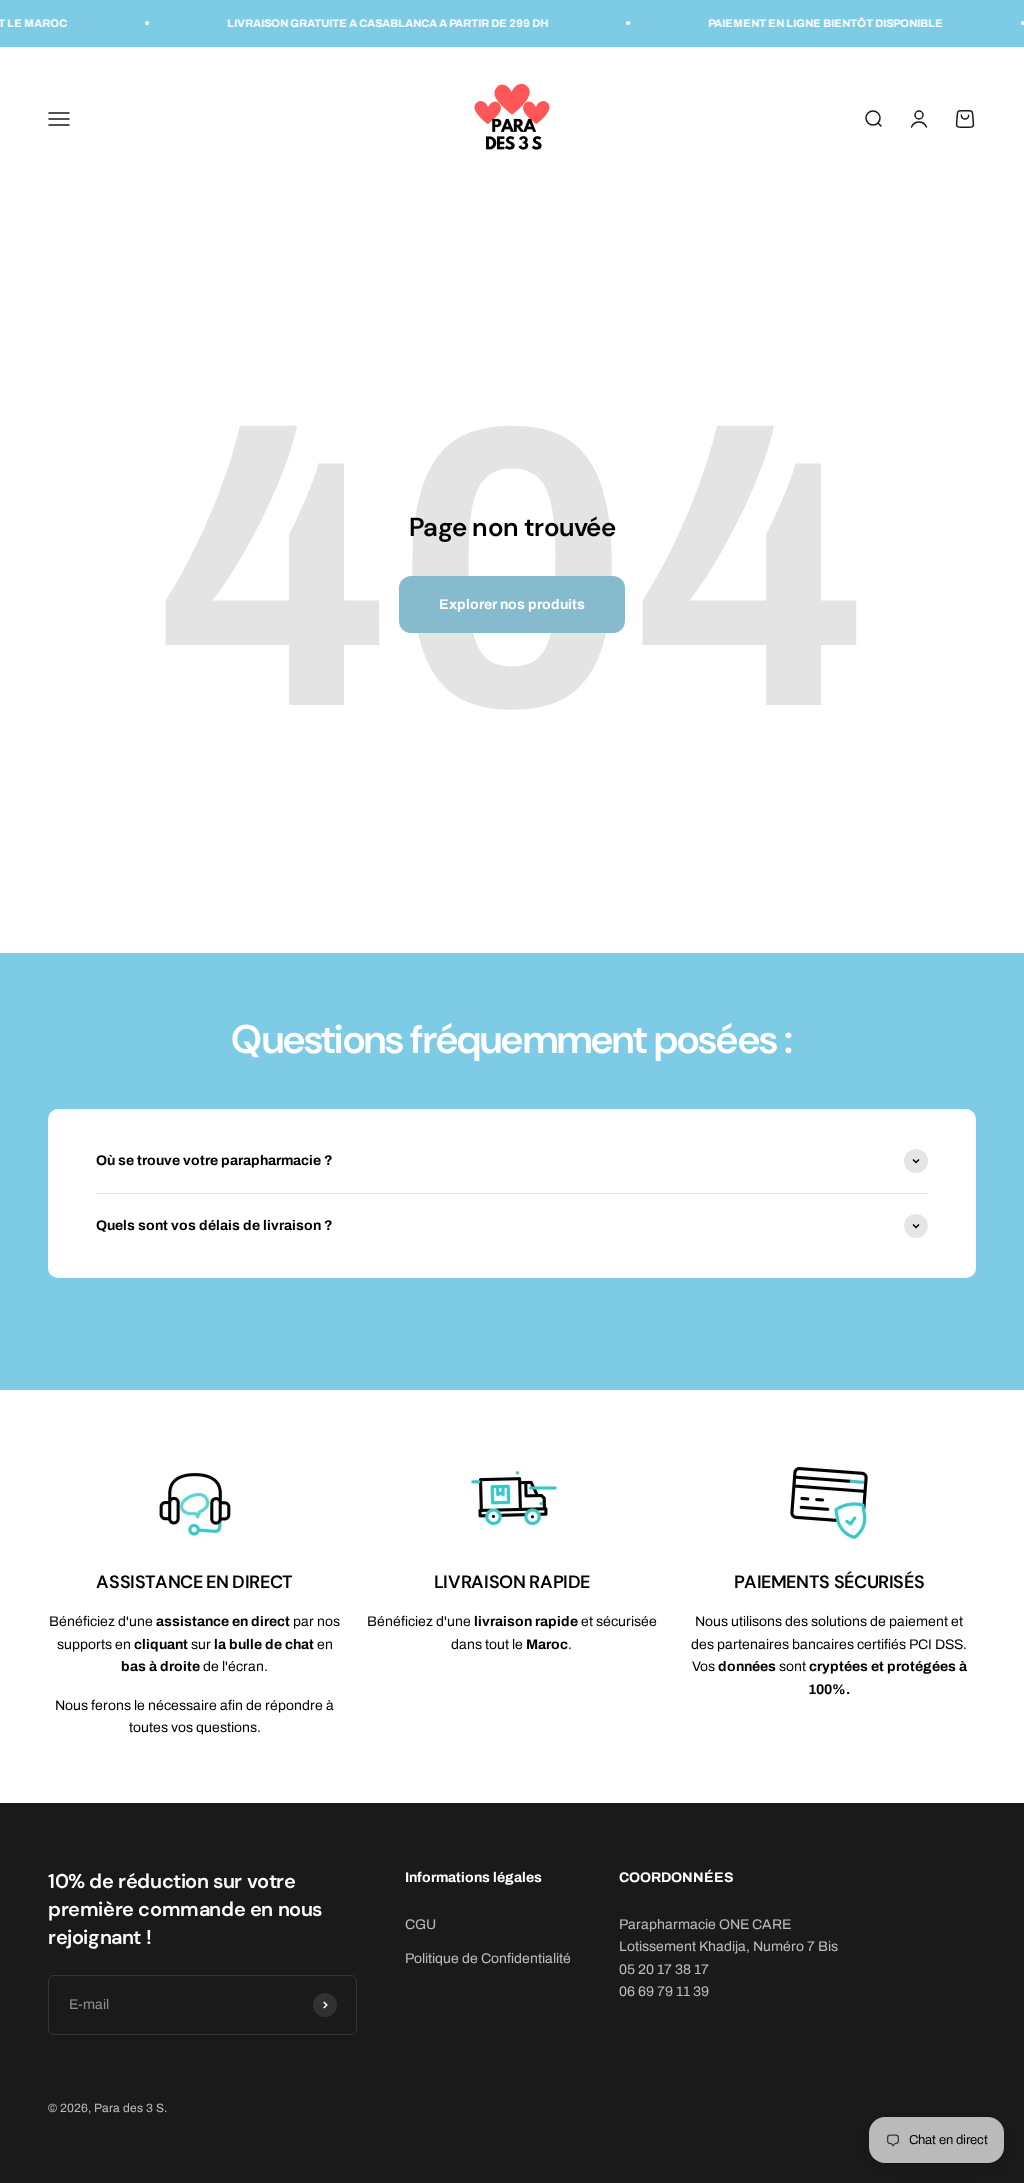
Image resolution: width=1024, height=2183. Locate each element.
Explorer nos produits (512, 604)
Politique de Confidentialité (488, 1958)
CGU (420, 1924)
